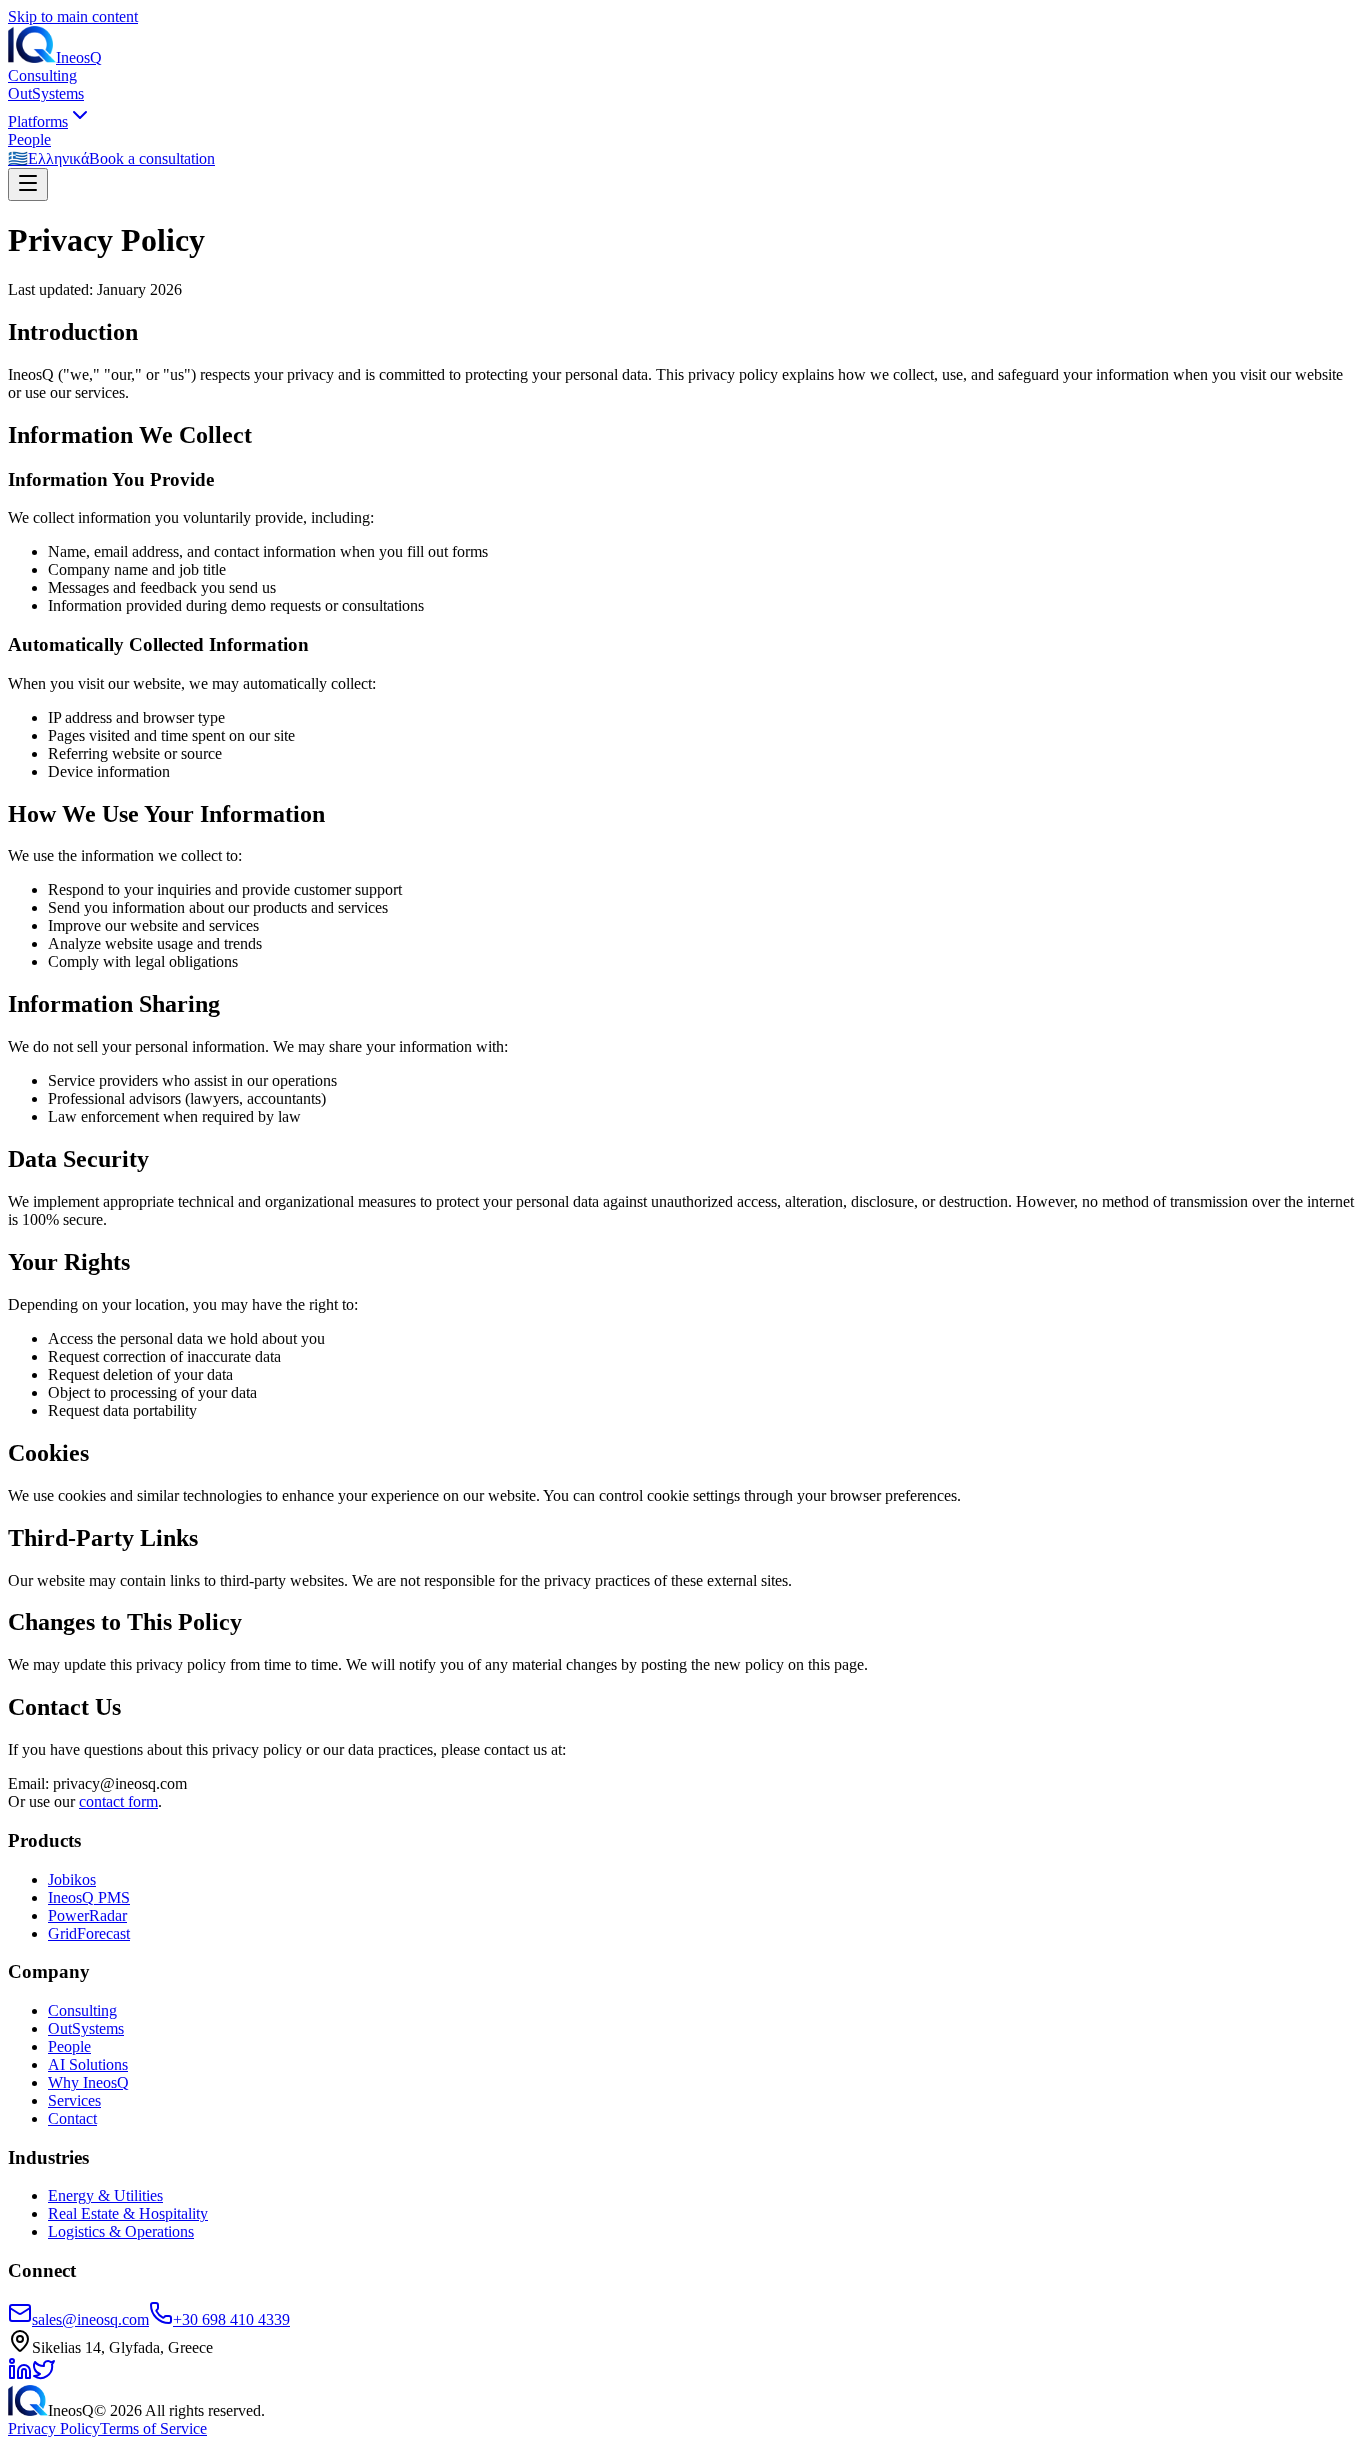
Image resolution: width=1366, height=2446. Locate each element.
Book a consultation (152, 158)
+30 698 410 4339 (231, 2319)
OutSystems (46, 93)
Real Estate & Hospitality (128, 2213)
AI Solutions (88, 2064)
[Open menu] (28, 184)
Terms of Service (153, 2428)
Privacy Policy (54, 2428)
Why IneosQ (88, 2082)
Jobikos (72, 1879)
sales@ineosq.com (90, 2319)
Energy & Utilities (105, 2195)
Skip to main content (73, 16)
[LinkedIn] (20, 2375)
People (29, 139)
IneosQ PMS (89, 1897)
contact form (118, 1801)
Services (74, 2100)
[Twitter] (44, 2375)
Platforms (38, 121)
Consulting (42, 75)
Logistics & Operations (121, 2231)
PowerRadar (87, 1915)
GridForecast (89, 1933)
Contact (72, 2118)
